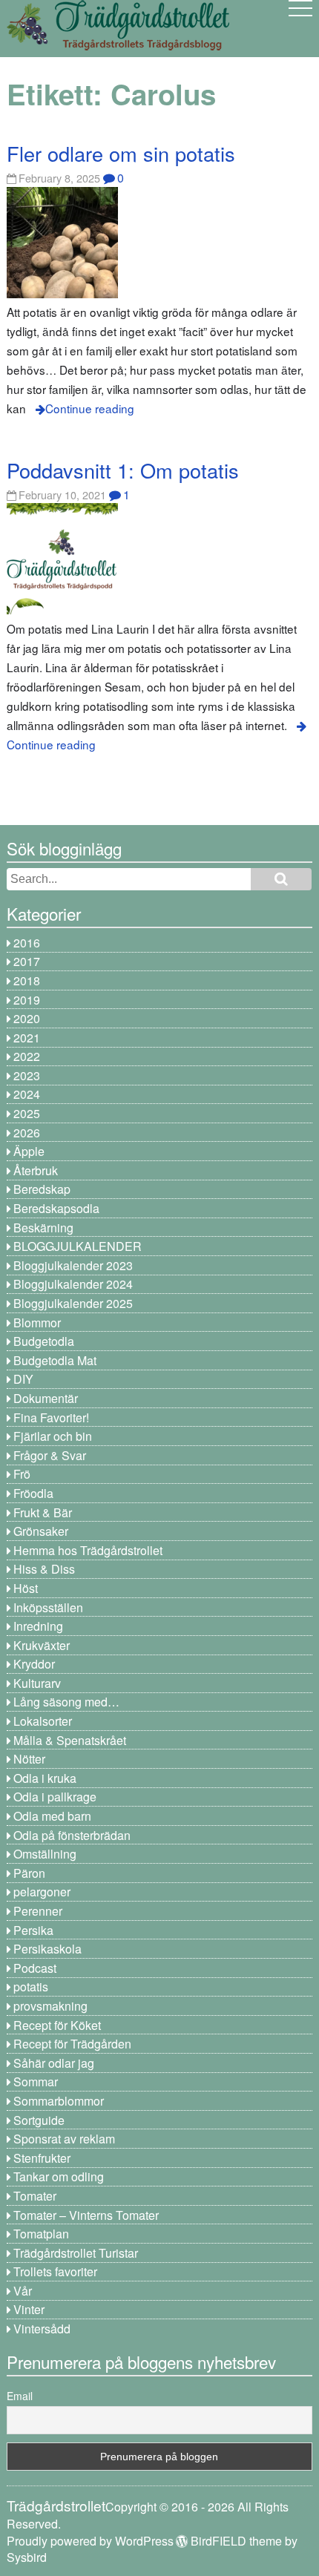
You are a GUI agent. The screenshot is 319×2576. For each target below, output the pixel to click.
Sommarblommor (59, 2101)
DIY (23, 1379)
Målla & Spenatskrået (70, 1740)
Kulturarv (37, 1683)
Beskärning (43, 1228)
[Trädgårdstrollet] (118, 45)
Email (20, 2396)
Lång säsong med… (66, 1702)
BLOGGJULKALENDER (78, 1246)
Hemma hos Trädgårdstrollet (88, 1550)
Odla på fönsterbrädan (72, 1835)
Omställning (45, 1854)
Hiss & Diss (44, 1569)
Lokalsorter (43, 1721)
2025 (27, 1113)
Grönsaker (41, 1531)
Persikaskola (47, 1949)
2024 (27, 1094)
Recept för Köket (57, 2025)
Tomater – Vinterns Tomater (86, 2215)
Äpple (29, 1151)
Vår (23, 2291)
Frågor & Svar (50, 1455)
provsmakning (50, 2006)
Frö (22, 1474)
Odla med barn (52, 1816)
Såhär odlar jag (54, 2063)
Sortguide (39, 2120)
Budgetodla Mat (55, 1360)
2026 (27, 1133)
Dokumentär (46, 1398)
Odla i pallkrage (55, 1797)
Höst (26, 1588)
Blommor (37, 1322)
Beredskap (42, 1189)
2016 (27, 943)
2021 (27, 1038)
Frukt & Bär (43, 1512)
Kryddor (34, 1664)
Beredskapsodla (56, 1208)
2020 (27, 1018)
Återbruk (36, 1170)
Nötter (29, 1759)
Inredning (38, 1626)
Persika (33, 1930)
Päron (29, 1873)
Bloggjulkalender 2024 (73, 1284)
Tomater (35, 2196)
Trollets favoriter (55, 2271)
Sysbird (27, 2557)
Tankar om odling (59, 2176)
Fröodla (33, 1493)
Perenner (38, 1911)
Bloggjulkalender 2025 (73, 1303)
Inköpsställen (48, 1607)
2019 (27, 1000)
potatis (31, 1987)
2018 (27, 980)
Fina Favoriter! (51, 1417)
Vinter (29, 2309)
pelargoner (42, 1892)
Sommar (36, 2081)
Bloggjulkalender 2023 (73, 1265)
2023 (27, 1075)
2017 (27, 961)
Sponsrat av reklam (64, 2139)
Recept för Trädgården (72, 2044)
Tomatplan (41, 2234)
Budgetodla (44, 1341)
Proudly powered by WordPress (90, 2541)
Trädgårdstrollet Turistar (76, 2253)
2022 (27, 1056)
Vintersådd (42, 2329)
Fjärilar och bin (53, 1436)
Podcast (35, 1968)
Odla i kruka (45, 1778)
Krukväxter (42, 1645)
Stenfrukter (42, 2158)
